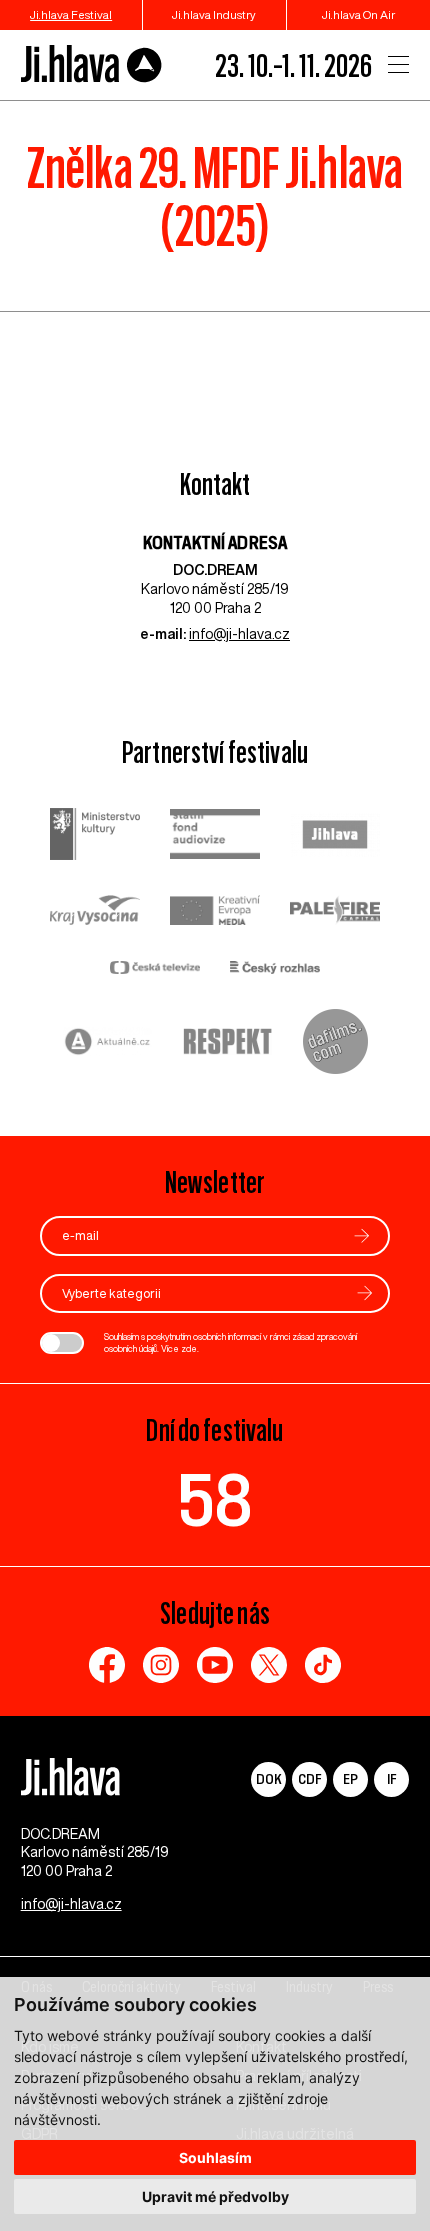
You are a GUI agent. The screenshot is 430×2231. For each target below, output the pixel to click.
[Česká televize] (155, 969)
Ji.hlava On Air (358, 14)
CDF (309, 1778)
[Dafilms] (335, 1044)
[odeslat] (362, 1235)
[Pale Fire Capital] (335, 912)
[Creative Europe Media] (215, 912)
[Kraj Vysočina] (95, 912)
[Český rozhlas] (275, 969)
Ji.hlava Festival (71, 14)
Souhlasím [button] (215, 2157)
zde (189, 1348)
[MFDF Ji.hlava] (92, 64)
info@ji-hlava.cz (239, 634)
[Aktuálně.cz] (108, 1044)
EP (350, 1778)
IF (391, 1778)
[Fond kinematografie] (215, 836)
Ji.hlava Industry (214, 14)
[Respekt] (228, 1044)
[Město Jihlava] (335, 837)
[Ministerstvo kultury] (95, 836)
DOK (269, 1778)
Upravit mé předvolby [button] (215, 2196)
